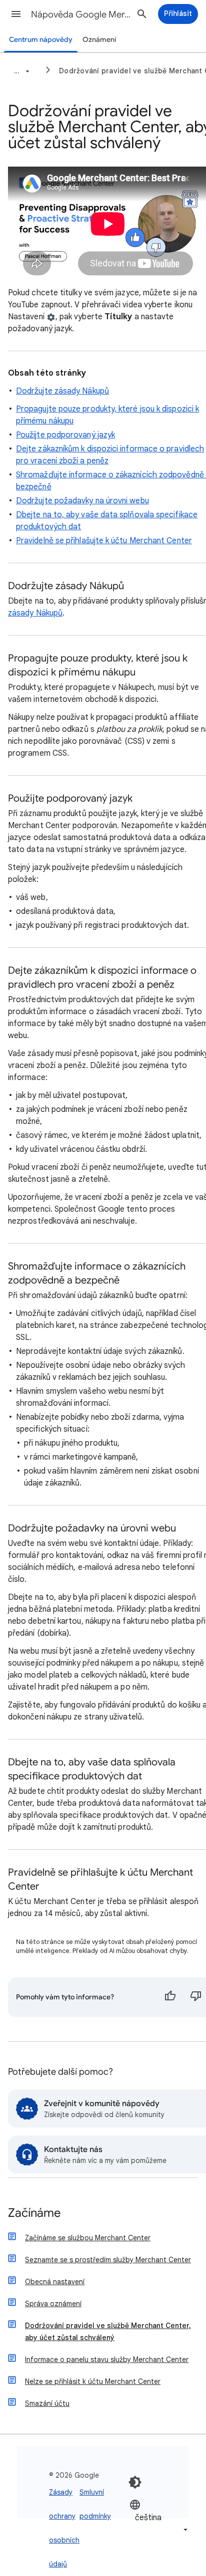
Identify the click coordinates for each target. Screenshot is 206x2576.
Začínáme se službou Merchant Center (88, 2238)
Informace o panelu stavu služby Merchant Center (107, 2360)
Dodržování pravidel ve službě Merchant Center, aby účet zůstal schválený (108, 2332)
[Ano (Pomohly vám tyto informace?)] (170, 1997)
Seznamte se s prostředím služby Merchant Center (108, 2260)
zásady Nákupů (35, 613)
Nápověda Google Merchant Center (81, 14)
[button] (16, 14)
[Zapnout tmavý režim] (135, 2482)
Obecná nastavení (55, 2282)
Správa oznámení (53, 2304)
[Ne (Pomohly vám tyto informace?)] (196, 1997)
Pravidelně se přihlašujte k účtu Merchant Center (104, 541)
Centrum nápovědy (41, 40)
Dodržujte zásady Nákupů (62, 391)
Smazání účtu (47, 2403)
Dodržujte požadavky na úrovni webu (82, 501)
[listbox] (159, 2517)
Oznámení (99, 40)
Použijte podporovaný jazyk (65, 435)
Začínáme (34, 2214)
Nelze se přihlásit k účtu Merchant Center (93, 2381)
